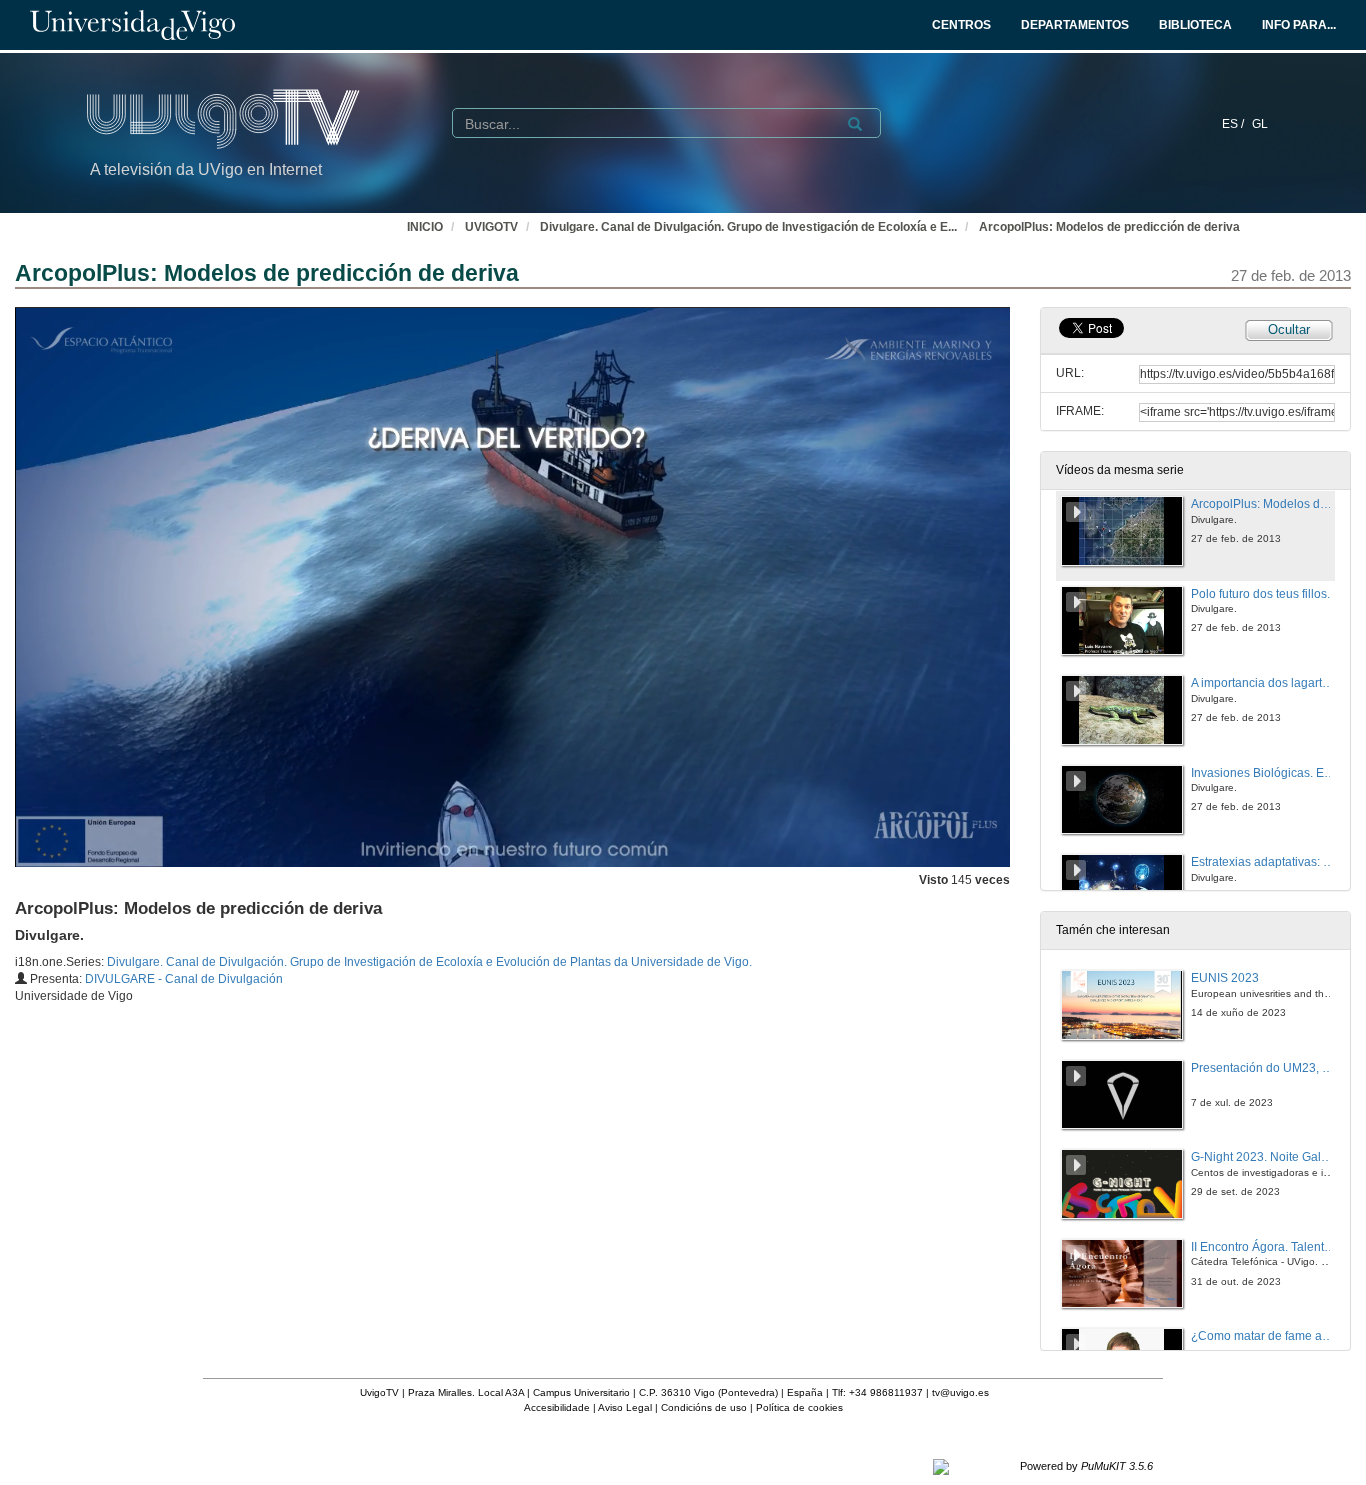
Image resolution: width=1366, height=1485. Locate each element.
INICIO (425, 227)
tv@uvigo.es (960, 1392)
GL (1260, 124)
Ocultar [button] (1289, 329)
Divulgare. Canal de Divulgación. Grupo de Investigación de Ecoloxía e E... (748, 227)
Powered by (1086, 1466)
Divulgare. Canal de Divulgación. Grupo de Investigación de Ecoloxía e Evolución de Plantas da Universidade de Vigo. (429, 962)
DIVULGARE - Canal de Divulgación (184, 979)
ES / (1234, 124)
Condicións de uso (704, 1407)
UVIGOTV (491, 227)
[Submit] (855, 124)
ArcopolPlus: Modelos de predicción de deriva (1109, 227)
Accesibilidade (557, 1407)
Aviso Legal (625, 1407)
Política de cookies (799, 1407)
